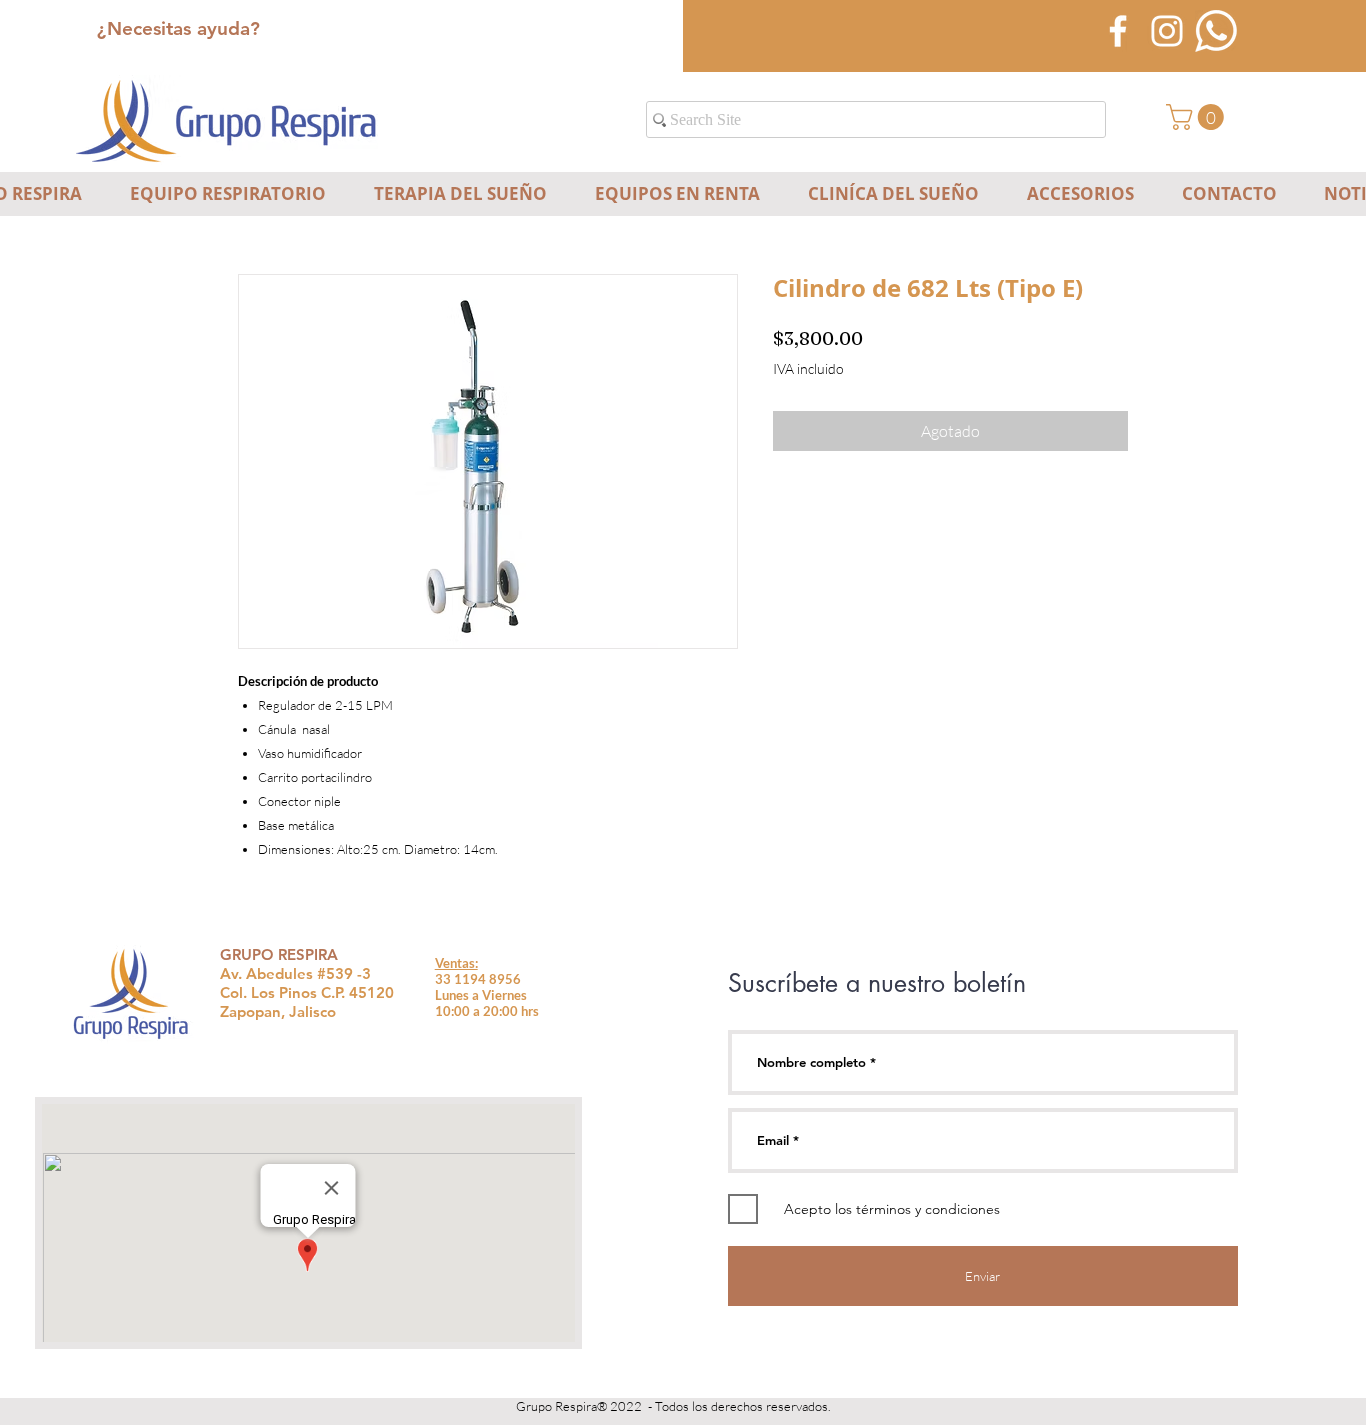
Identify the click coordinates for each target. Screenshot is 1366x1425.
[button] (1198, 117)
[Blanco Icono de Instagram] (1167, 31)
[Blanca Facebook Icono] (1118, 31)
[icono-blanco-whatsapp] (1216, 31)
